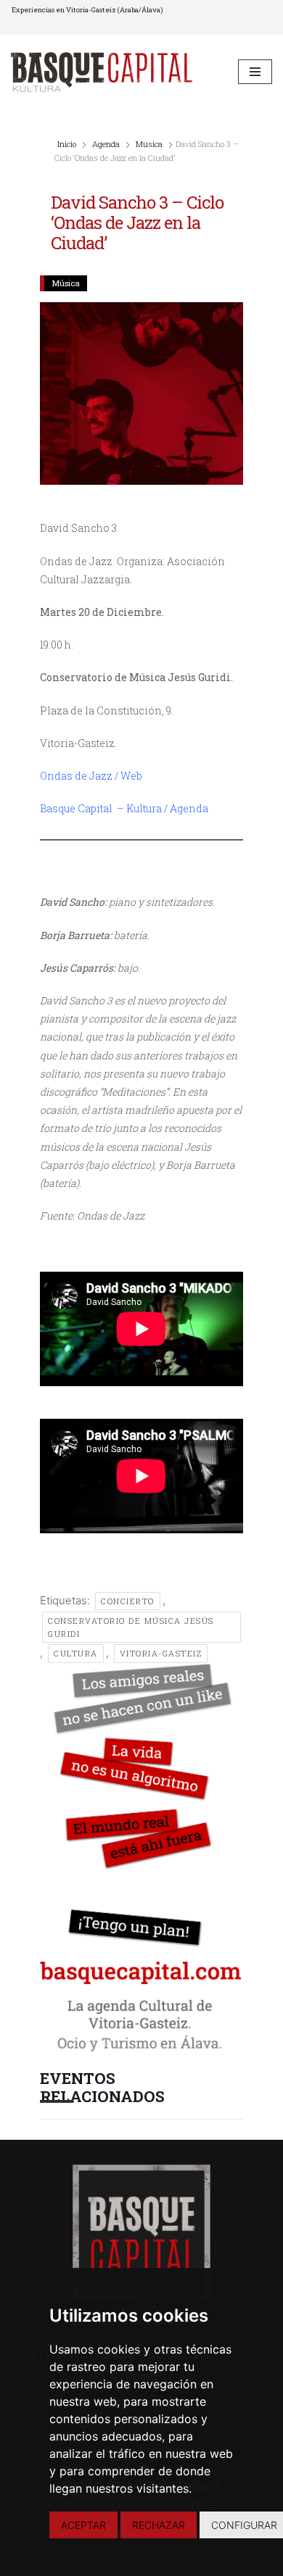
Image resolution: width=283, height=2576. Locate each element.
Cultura (76, 1653)
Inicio (68, 144)
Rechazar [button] (159, 2525)
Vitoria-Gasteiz (161, 1653)
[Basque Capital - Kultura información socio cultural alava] (102, 72)
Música (149, 144)
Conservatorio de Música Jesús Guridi (131, 1627)
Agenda (106, 144)
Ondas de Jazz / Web (91, 776)
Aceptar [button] (83, 2525)
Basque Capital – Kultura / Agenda (124, 808)
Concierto (128, 1601)
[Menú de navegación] (255, 72)
